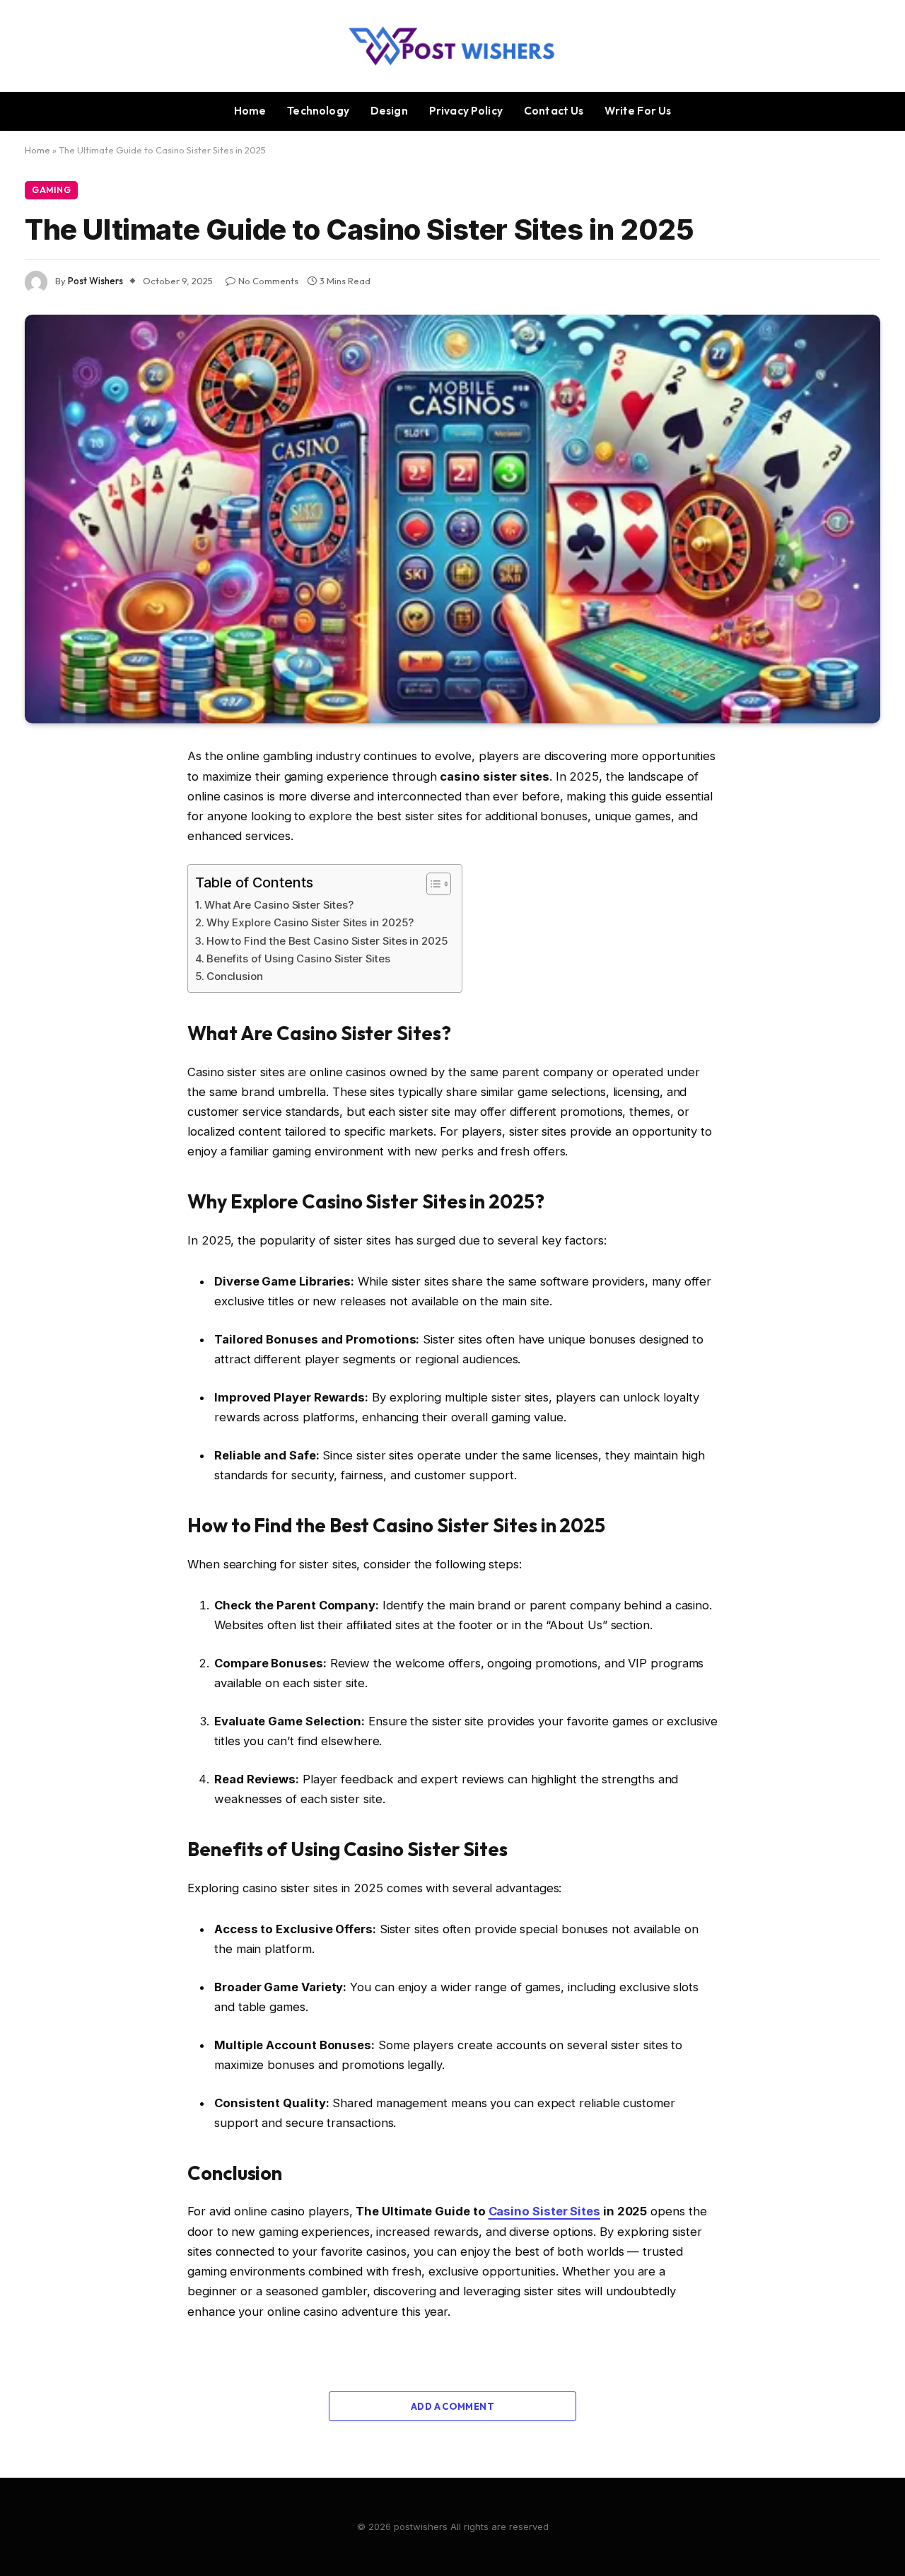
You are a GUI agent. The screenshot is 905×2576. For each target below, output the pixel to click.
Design (389, 111)
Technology (318, 111)
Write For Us (638, 111)
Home (250, 111)
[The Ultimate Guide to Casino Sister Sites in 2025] (452, 519)
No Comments (268, 281)
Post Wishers (95, 281)
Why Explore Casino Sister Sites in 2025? (310, 922)
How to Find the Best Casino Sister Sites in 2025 (327, 941)
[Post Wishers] (453, 46)
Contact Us (554, 111)
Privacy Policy (466, 111)
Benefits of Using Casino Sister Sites (298, 958)
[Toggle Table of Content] (432, 884)
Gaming (51, 190)
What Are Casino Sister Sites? (279, 905)
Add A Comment (452, 2406)
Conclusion (235, 976)
